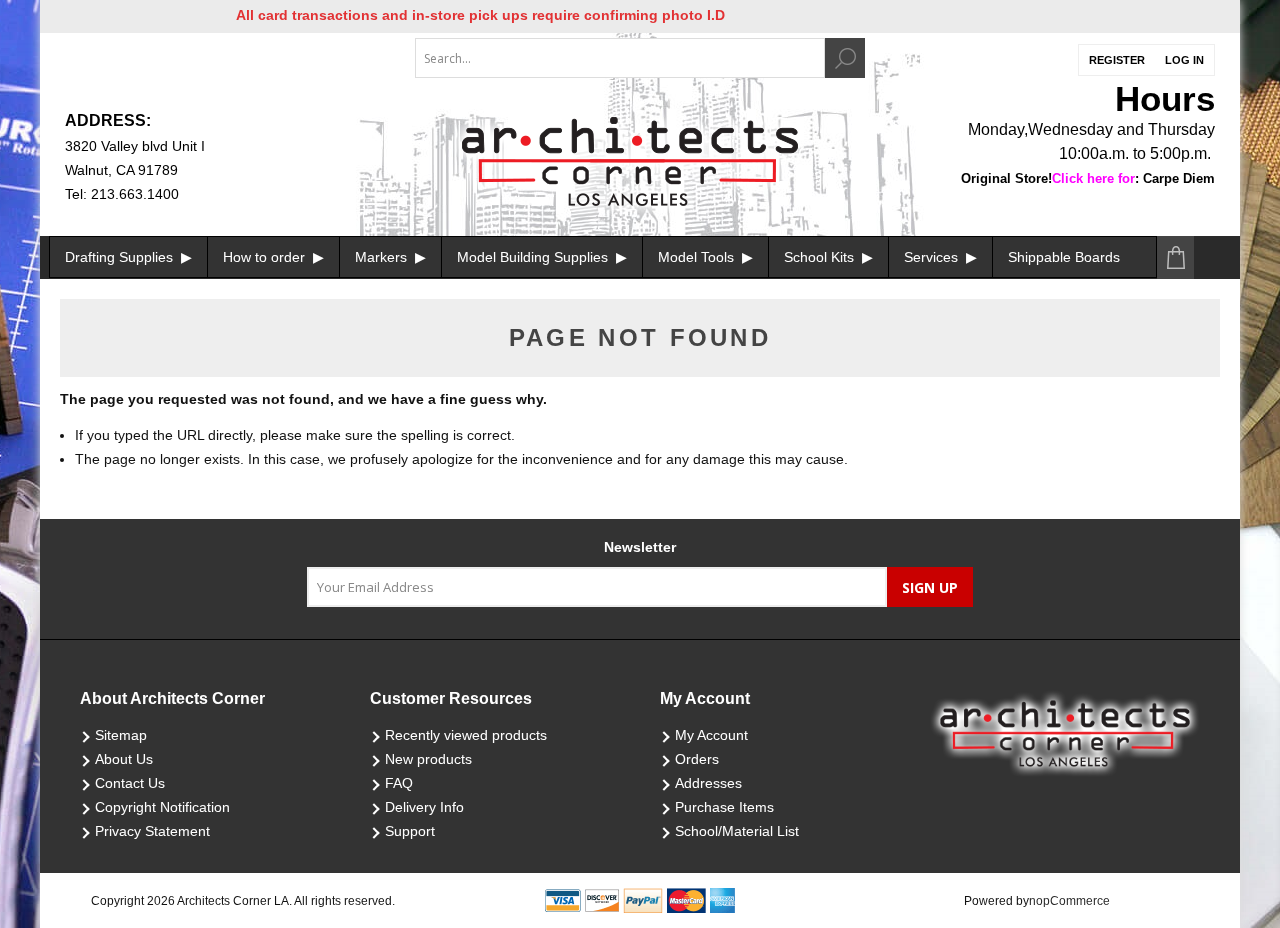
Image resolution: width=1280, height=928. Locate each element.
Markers (383, 257)
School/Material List (737, 831)
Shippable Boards (1064, 257)
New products (428, 759)
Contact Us (130, 783)
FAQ (399, 783)
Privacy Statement (152, 831)
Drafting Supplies (121, 257)
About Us (124, 759)
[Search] (845, 58)
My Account (711, 735)
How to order (266, 257)
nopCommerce (1069, 901)
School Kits (821, 257)
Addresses (708, 783)
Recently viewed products (466, 735)
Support (410, 831)
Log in (1184, 60)
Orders (697, 759)
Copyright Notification (162, 807)
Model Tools (698, 257)
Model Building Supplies (534, 257)
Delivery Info (424, 807)
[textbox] (620, 58)
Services (933, 257)
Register (1117, 60)
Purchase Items (724, 807)
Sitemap (121, 735)
